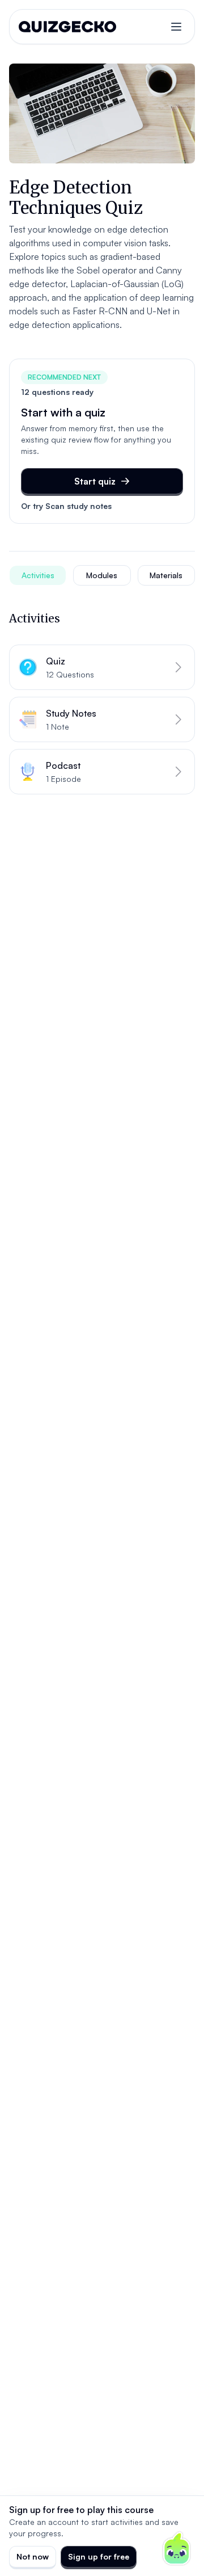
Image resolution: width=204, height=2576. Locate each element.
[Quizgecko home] (67, 27)
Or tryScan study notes (66, 506)
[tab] (38, 575)
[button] (102, 667)
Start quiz (95, 481)
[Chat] (177, 2549)
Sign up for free (99, 2556)
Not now (33, 2556)
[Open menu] (176, 27)
